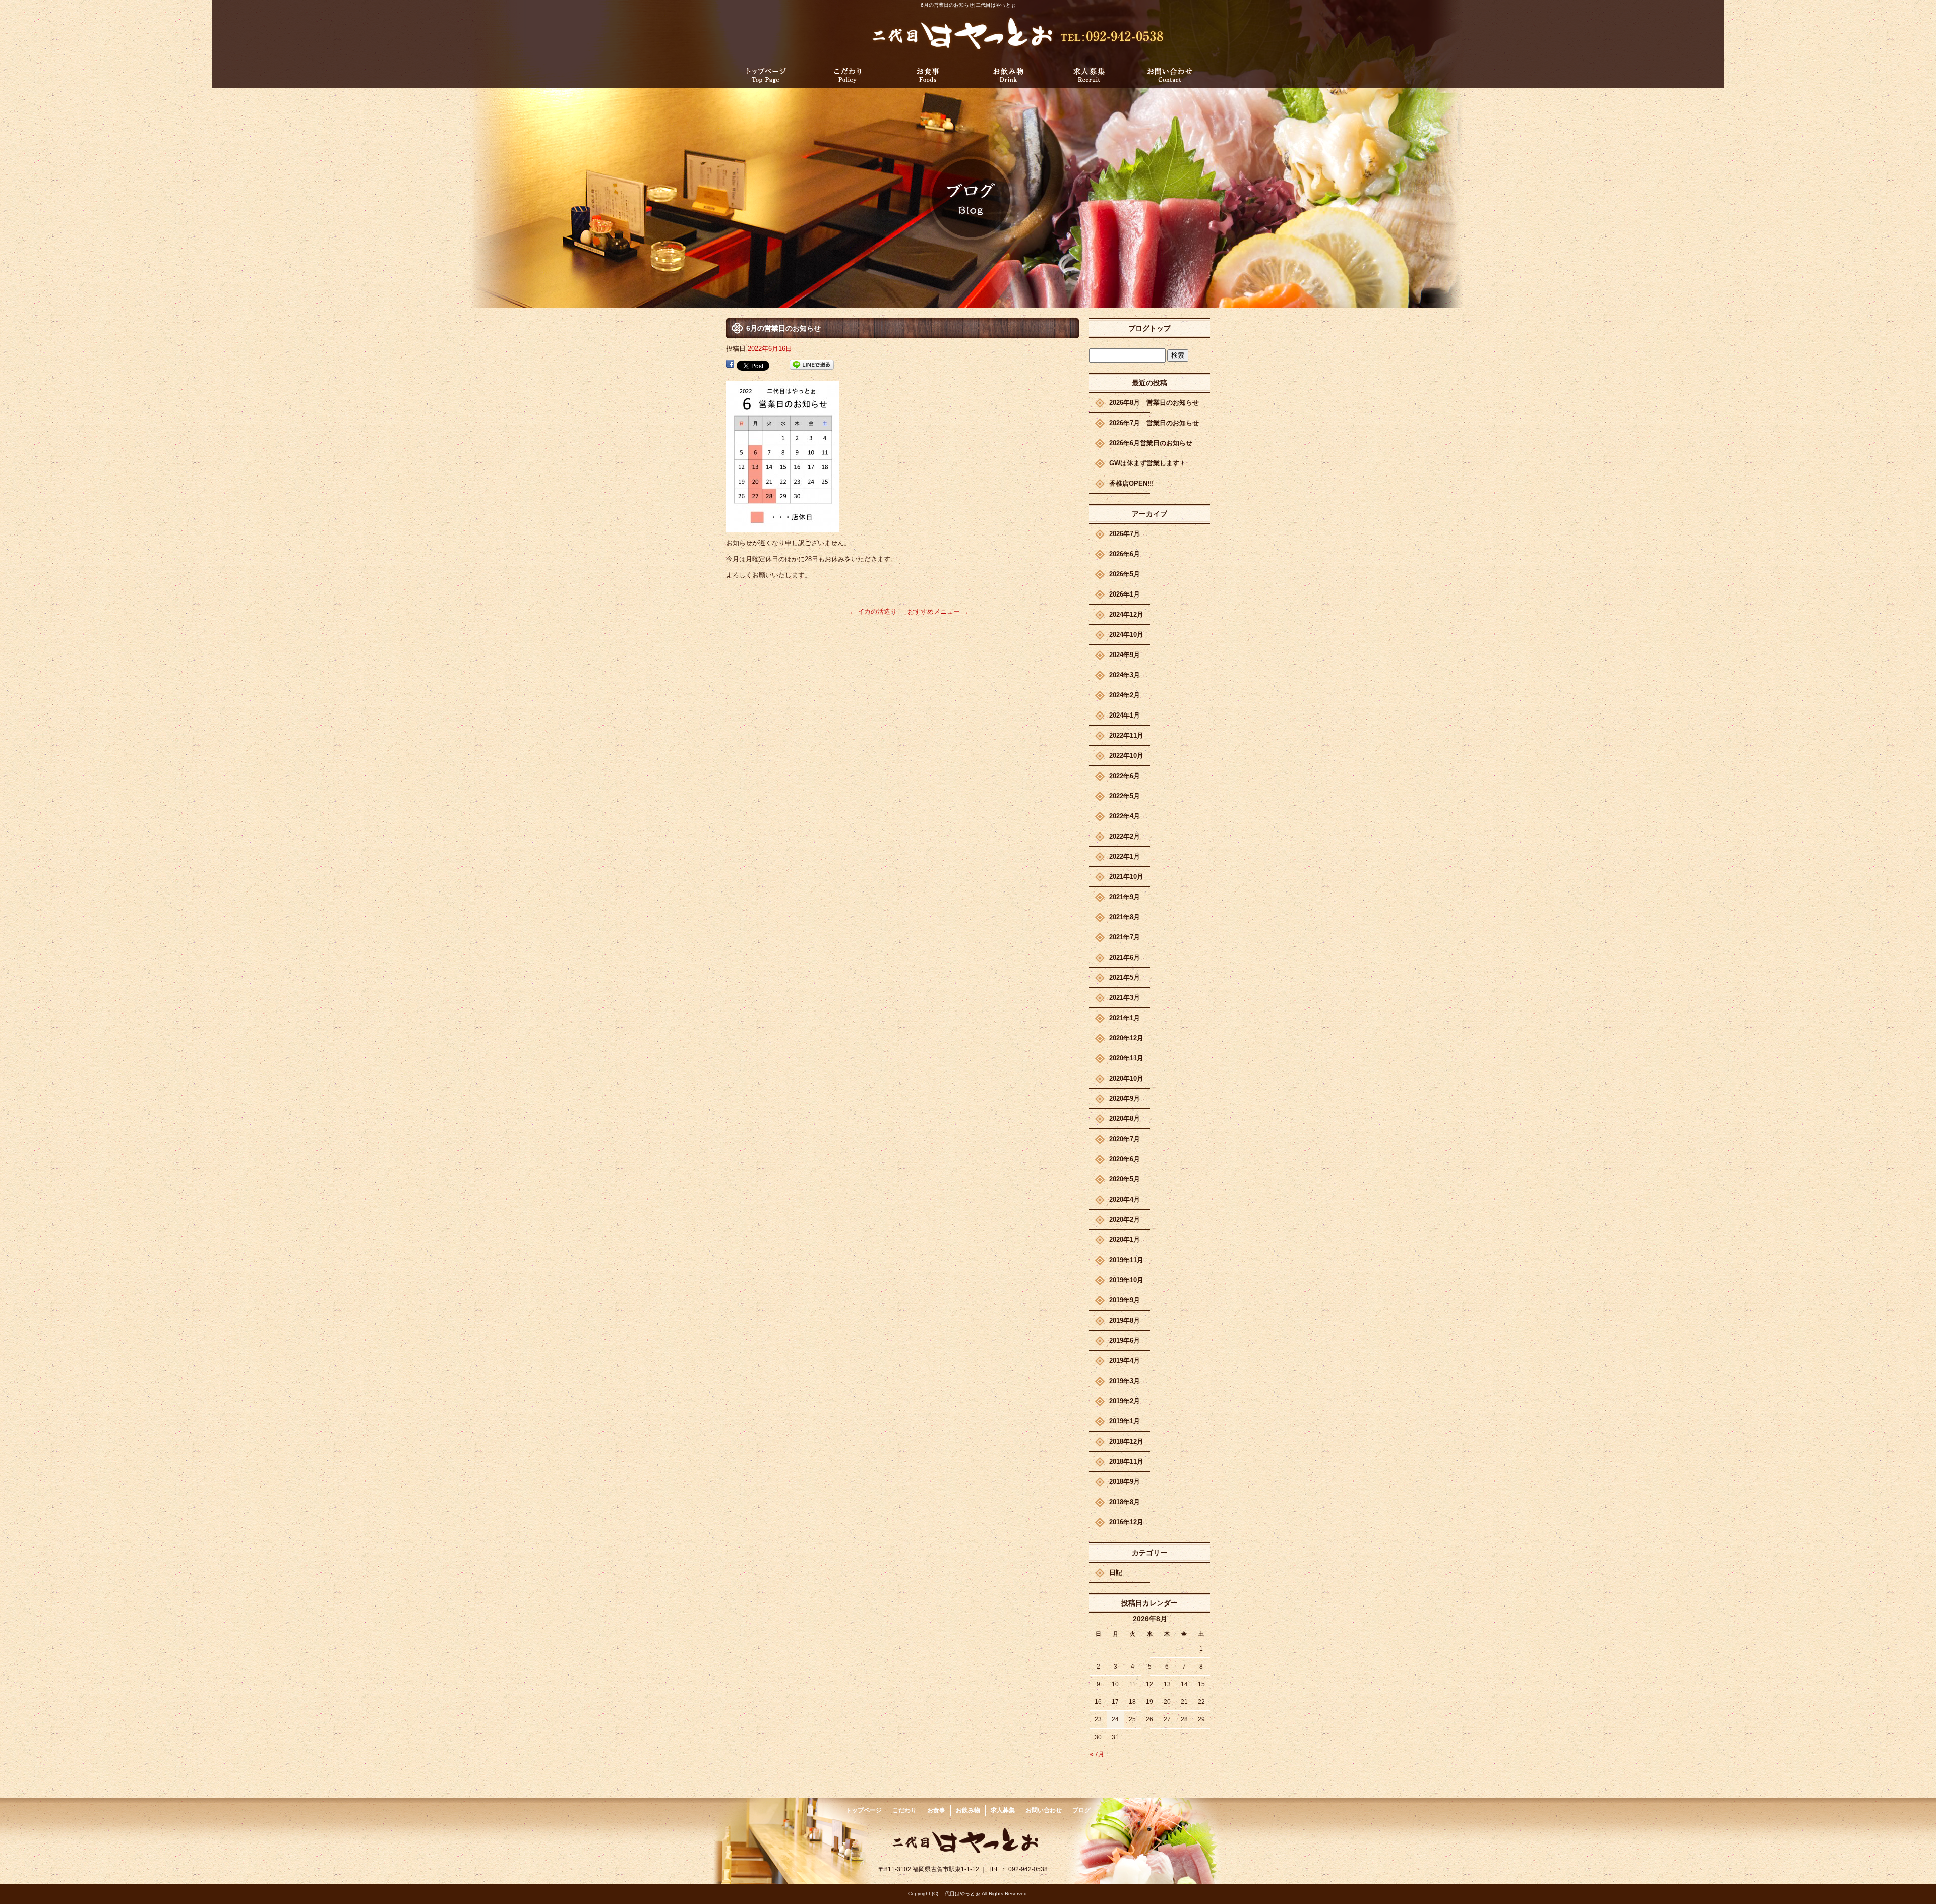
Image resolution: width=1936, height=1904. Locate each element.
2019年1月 (1125, 1421)
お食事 (928, 74)
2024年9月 (1125, 655)
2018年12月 (1126, 1441)
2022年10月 (1126, 756)
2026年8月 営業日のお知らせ (1154, 403)
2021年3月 (1125, 998)
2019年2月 (1125, 1401)
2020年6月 (1125, 1159)
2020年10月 (1126, 1078)
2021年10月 (1126, 877)
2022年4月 (1125, 816)
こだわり (847, 74)
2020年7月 (1125, 1139)
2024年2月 (1125, 695)
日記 (1116, 1572)
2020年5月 (1125, 1179)
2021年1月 (1125, 1018)
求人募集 (1089, 74)
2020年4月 (1125, 1199)
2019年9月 (1125, 1300)
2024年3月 (1125, 675)
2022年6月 (1125, 776)
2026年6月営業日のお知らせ (1151, 443)
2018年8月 (1125, 1502)
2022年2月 (1125, 836)
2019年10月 (1126, 1280)
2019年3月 (1125, 1381)
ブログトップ (1149, 328)
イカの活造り (873, 611)
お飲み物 (1008, 74)
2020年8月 (1125, 1119)
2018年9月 (1125, 1482)
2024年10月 (1126, 635)
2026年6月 (1125, 554)
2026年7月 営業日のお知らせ (1154, 423)
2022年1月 (1125, 856)
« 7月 (1097, 1754)
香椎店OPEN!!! (1131, 483)
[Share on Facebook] (730, 365)
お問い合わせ (1170, 74)
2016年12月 (1126, 1522)
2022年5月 (1125, 796)
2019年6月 (1125, 1341)
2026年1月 (1125, 594)
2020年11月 (1126, 1058)
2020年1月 (1125, 1240)
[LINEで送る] (812, 365)
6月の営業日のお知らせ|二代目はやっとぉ (968, 5)
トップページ (766, 74)
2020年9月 (1125, 1098)
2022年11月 (1126, 735)
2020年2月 (1125, 1219)
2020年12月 (1126, 1038)
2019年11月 (1126, 1260)
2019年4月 (1125, 1361)
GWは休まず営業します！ (1147, 463)
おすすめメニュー (938, 611)
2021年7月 (1125, 937)
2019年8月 (1125, 1320)
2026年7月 (1125, 534)
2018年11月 (1126, 1462)
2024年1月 (1125, 715)
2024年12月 (1126, 614)
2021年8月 (1125, 917)
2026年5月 (1125, 574)
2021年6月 (1125, 957)
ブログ (1081, 1810)
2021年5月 (1125, 977)
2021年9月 (1125, 897)
